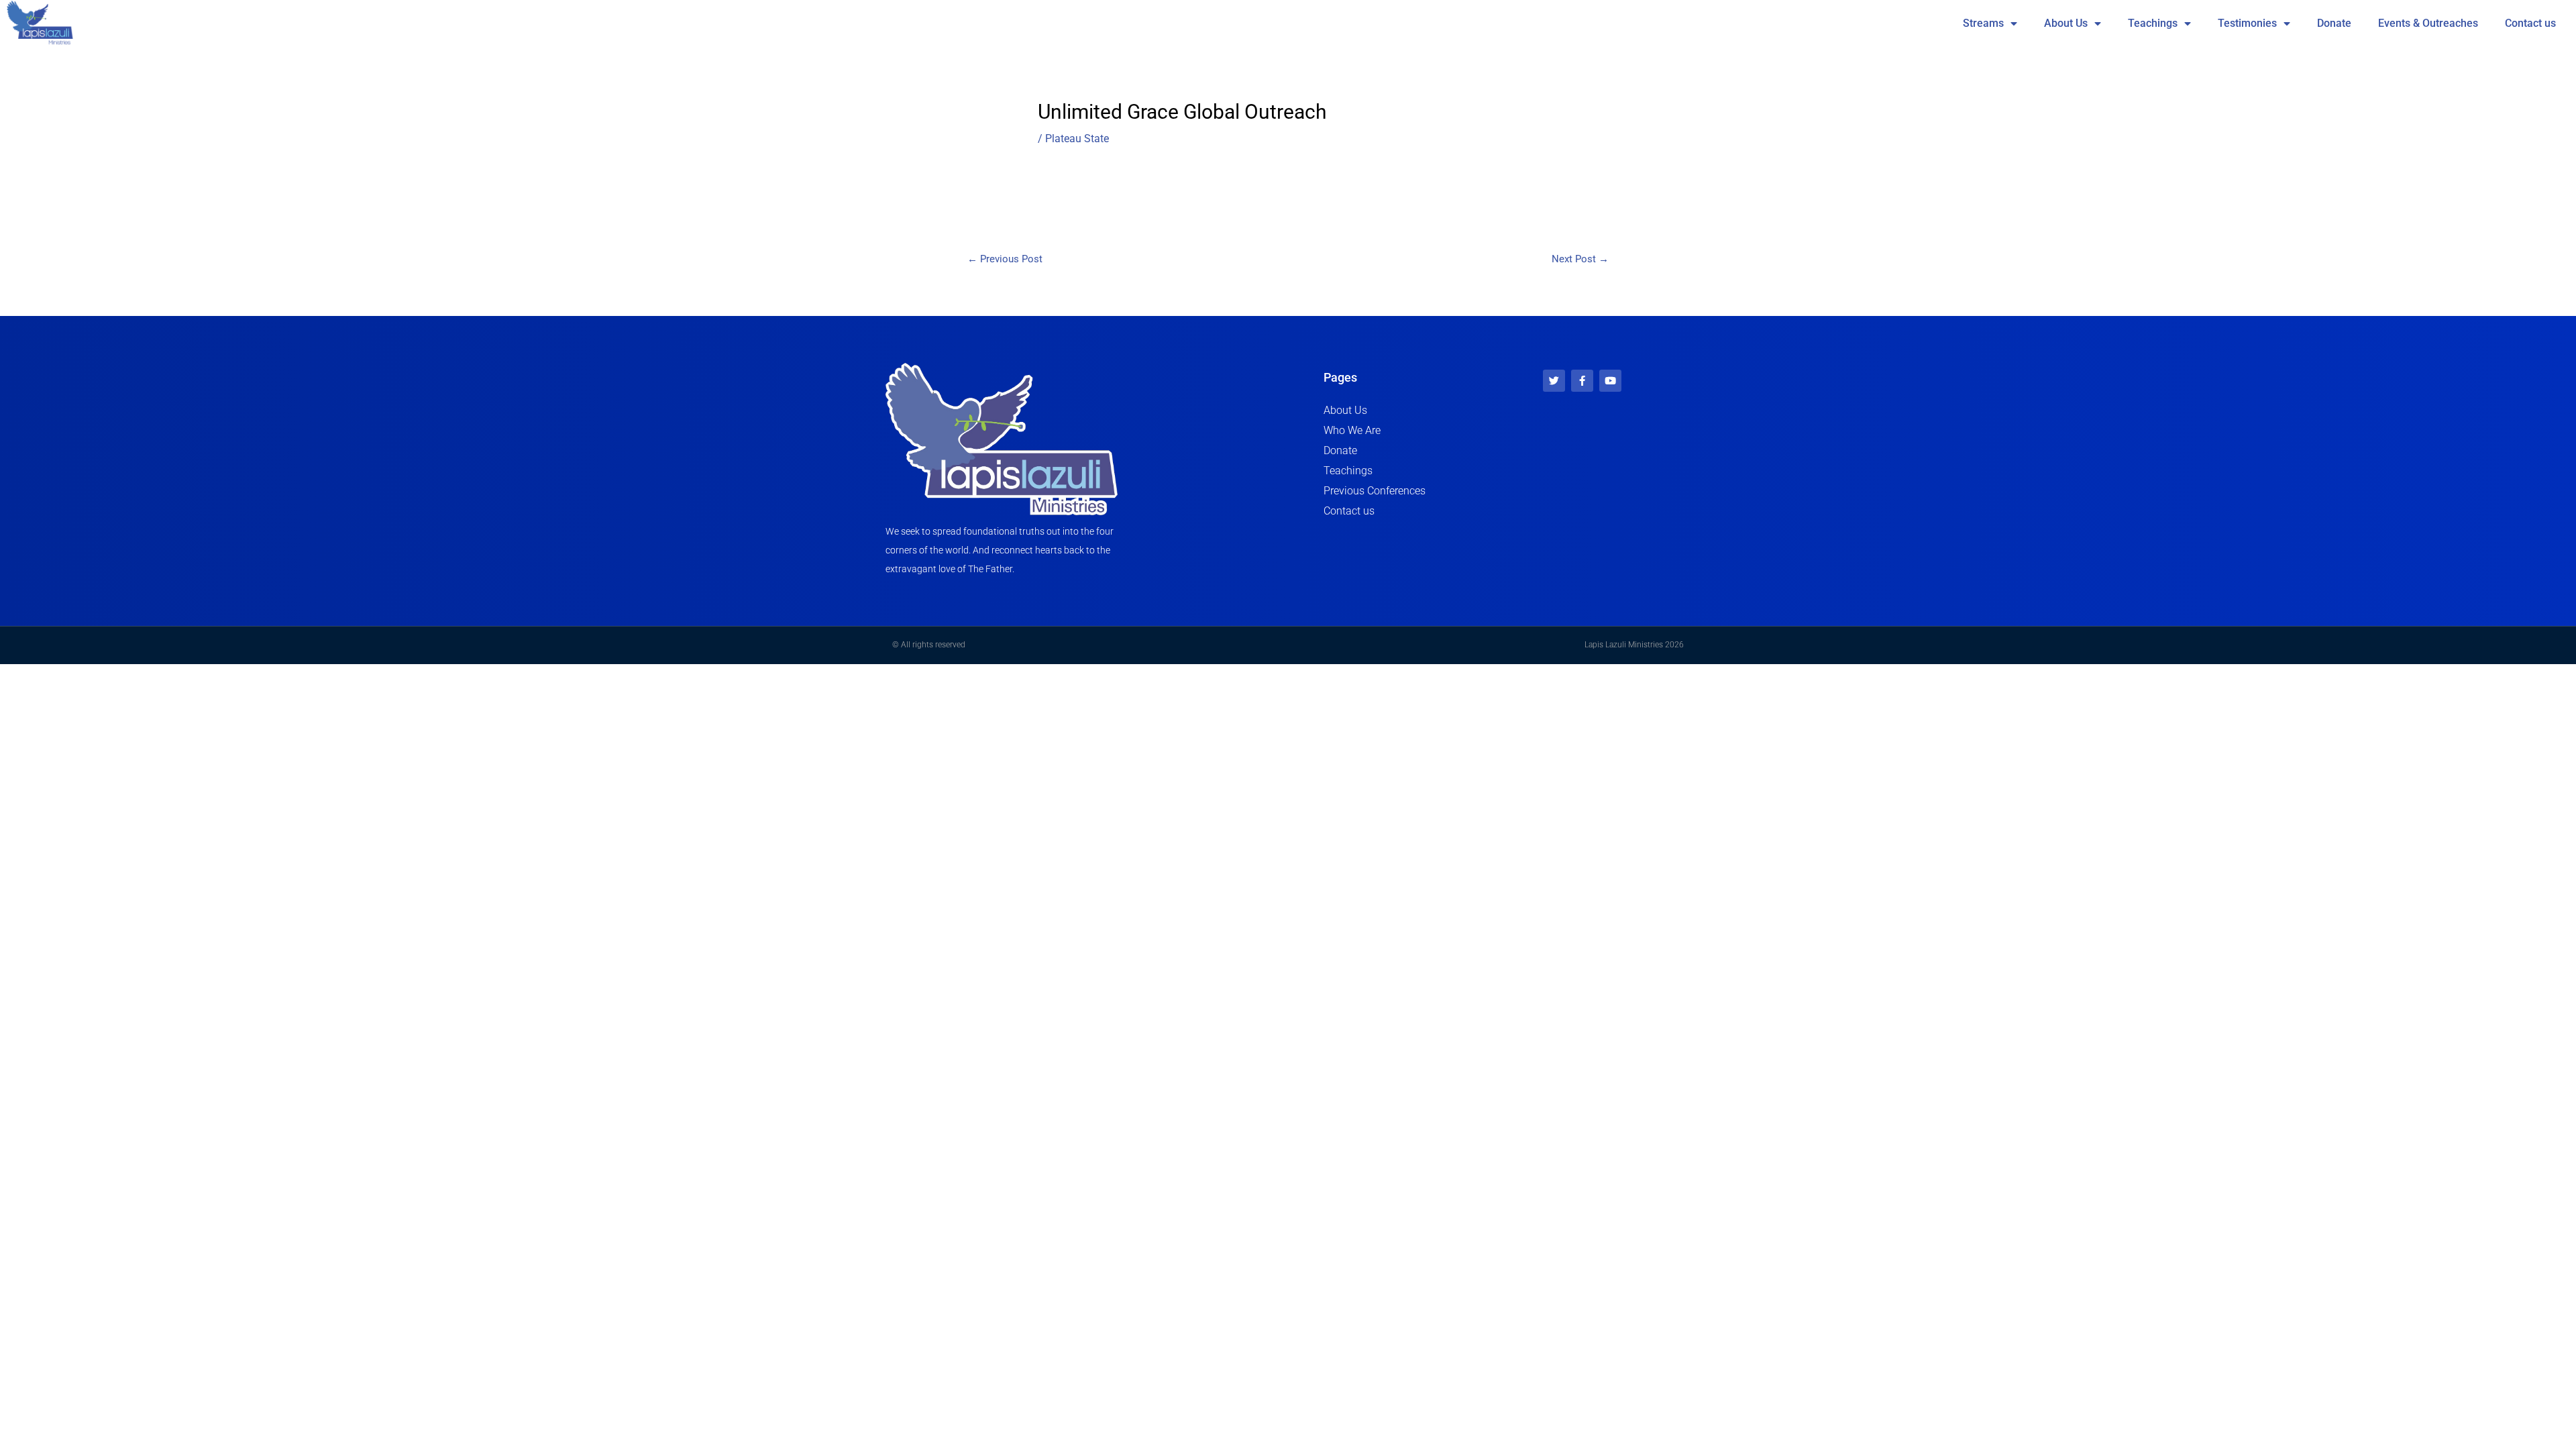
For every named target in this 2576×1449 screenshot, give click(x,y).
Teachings (2153, 23)
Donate (2334, 23)
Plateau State (1077, 139)
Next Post (1580, 259)
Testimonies (2247, 23)
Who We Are (1352, 430)
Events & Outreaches (2428, 23)
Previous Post (1005, 259)
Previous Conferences (1375, 491)
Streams (1983, 23)
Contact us (2530, 23)
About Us (2066, 23)
